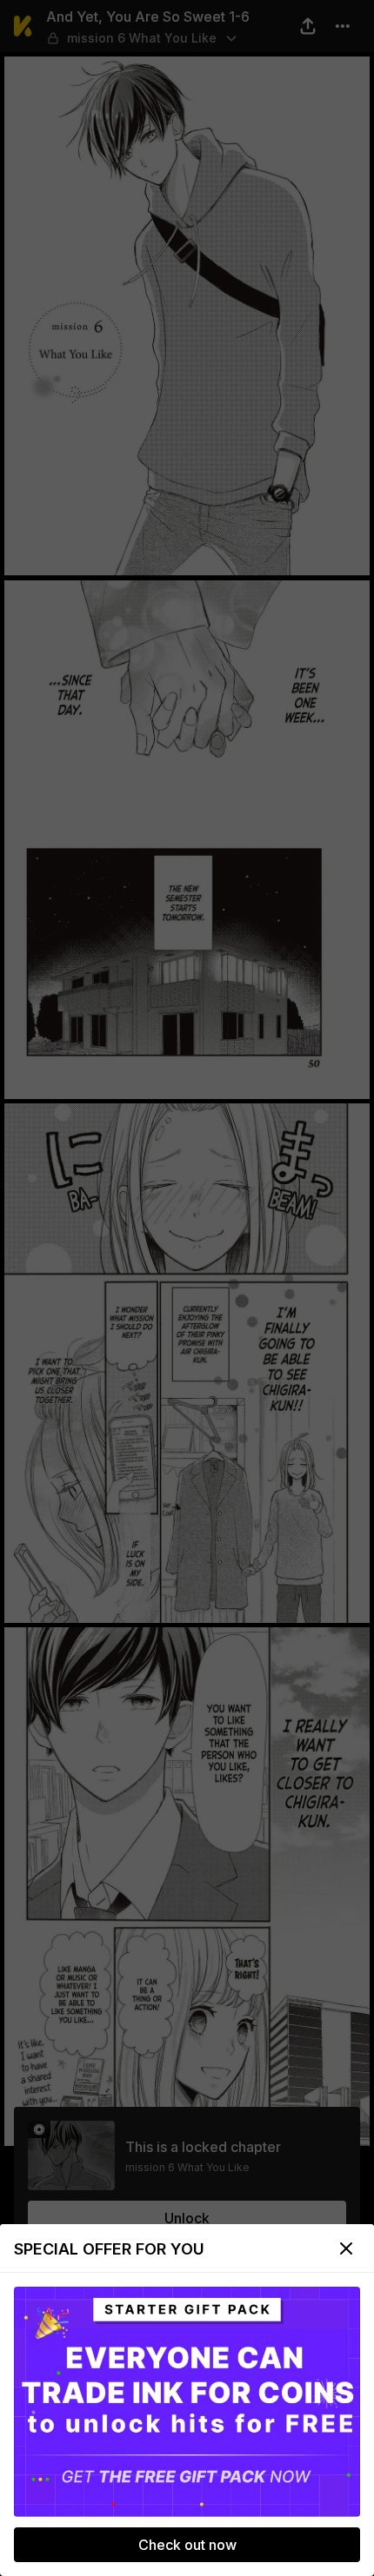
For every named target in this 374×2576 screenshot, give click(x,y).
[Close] (346, 2248)
